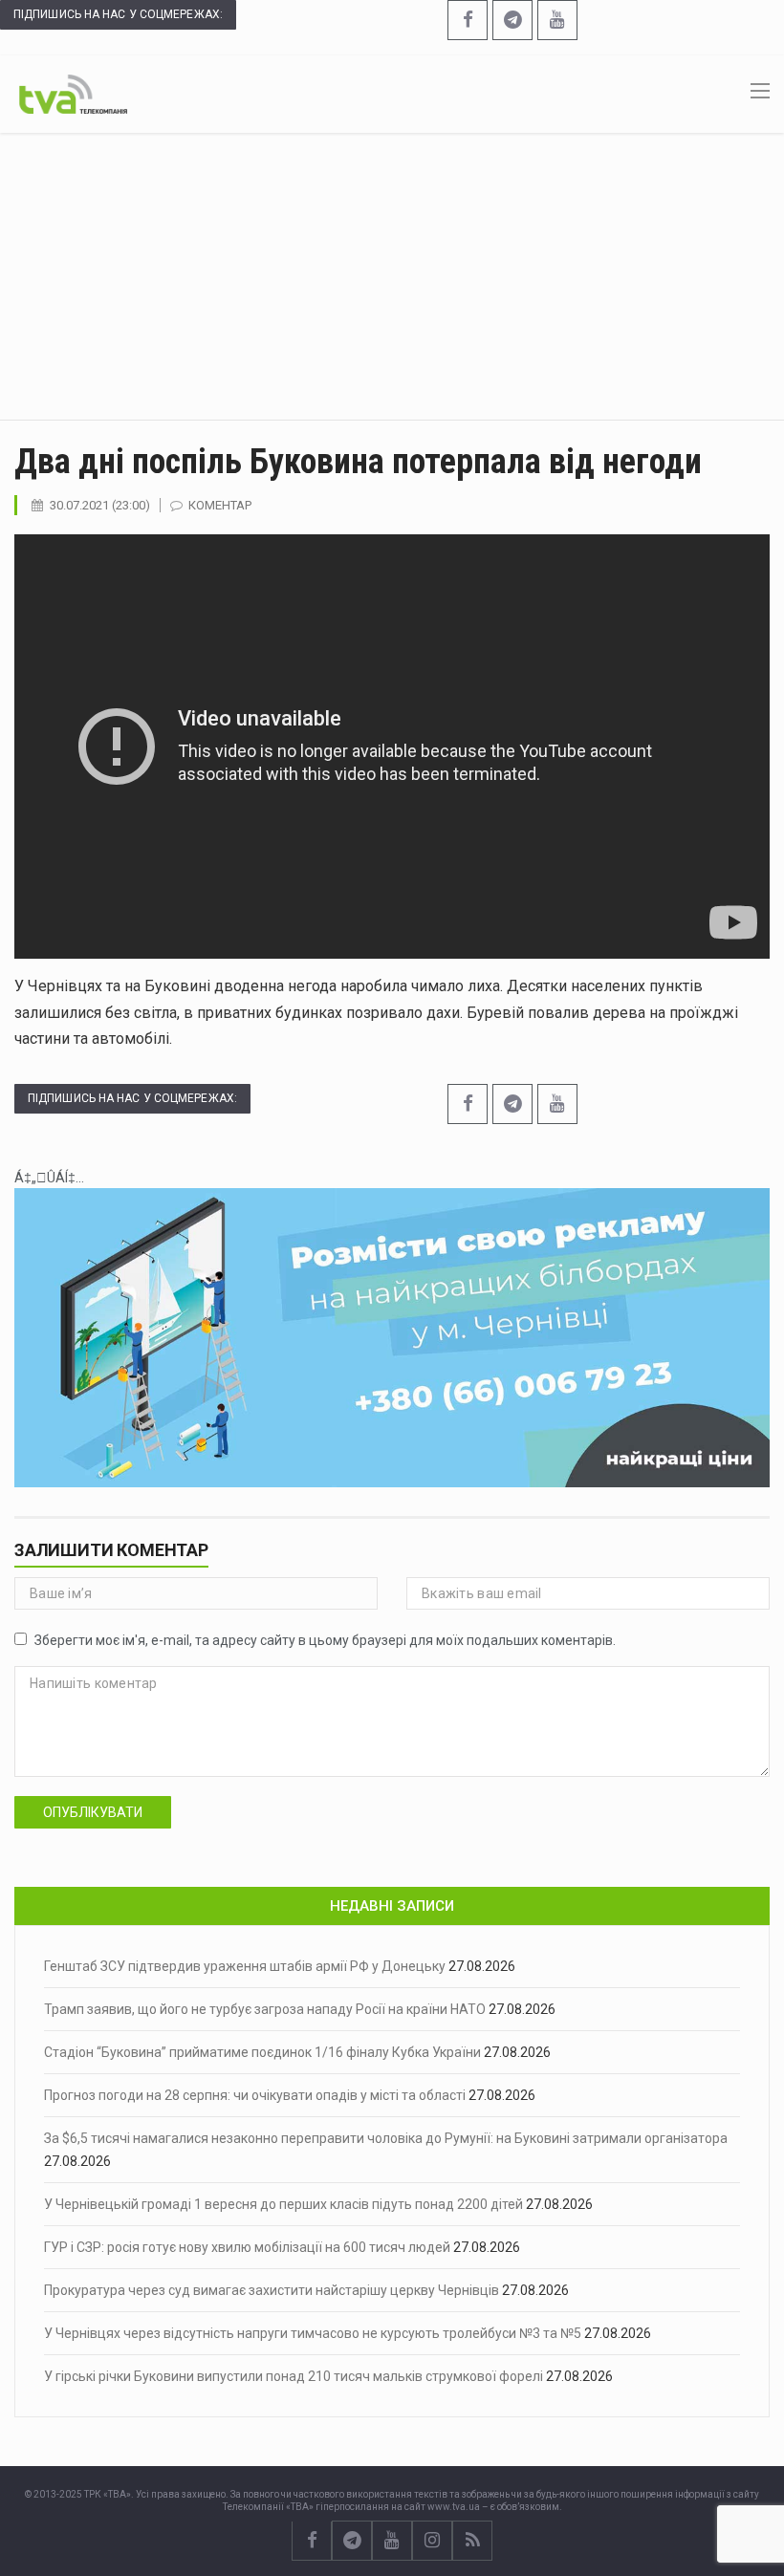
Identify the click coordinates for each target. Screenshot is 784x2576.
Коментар (220, 505)
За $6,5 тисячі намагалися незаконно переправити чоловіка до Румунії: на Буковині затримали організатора (386, 2138)
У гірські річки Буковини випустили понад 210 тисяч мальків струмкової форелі (294, 2376)
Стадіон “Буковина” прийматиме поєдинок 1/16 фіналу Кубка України (262, 2052)
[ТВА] (73, 93)
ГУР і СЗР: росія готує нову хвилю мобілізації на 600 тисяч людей (247, 2247)
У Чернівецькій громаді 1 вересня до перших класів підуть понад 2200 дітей (283, 2204)
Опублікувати (93, 1812)
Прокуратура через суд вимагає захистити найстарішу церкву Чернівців (272, 2290)
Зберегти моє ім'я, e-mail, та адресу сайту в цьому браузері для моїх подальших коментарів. (325, 1640)
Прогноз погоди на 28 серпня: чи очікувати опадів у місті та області (255, 2095)
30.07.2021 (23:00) (100, 505)
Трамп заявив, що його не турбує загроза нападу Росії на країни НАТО (265, 2009)
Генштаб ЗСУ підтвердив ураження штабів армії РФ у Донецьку (245, 1966)
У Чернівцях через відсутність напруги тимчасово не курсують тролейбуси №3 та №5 (313, 2333)
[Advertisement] (392, 276)
